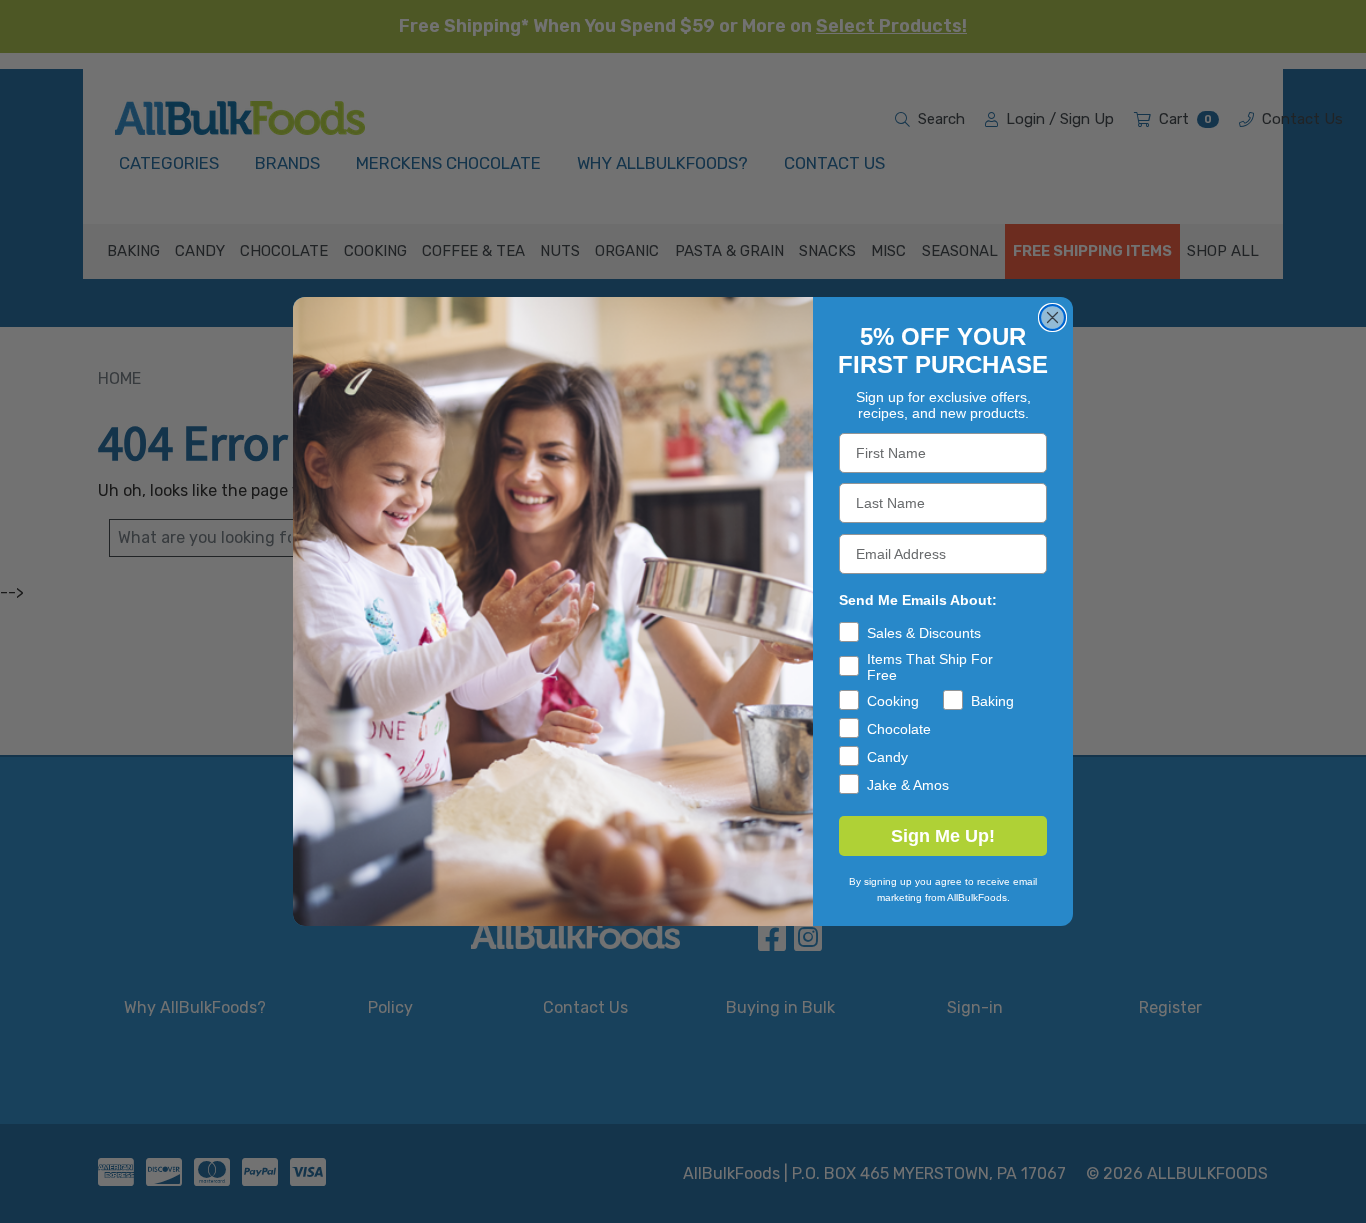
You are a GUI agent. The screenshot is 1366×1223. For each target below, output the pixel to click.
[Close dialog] (1052, 317)
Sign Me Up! (943, 836)
